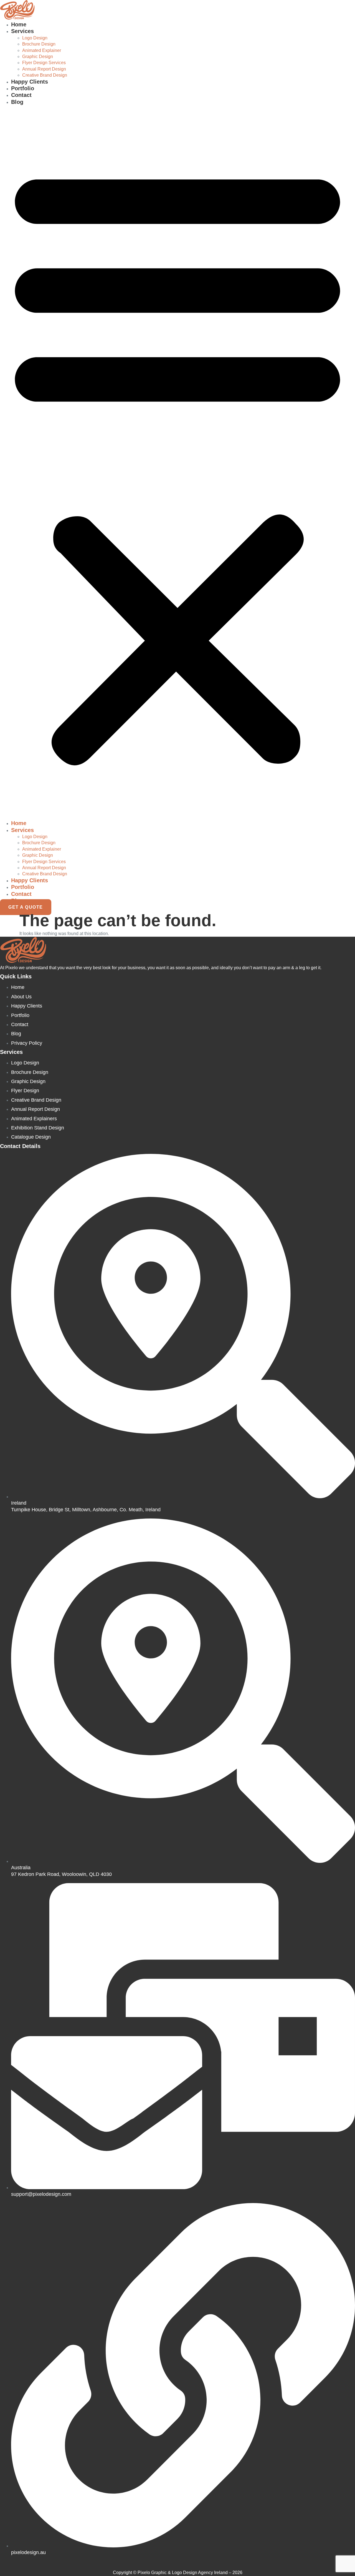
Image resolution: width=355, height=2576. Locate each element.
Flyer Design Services (44, 63)
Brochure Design (39, 44)
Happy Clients (30, 82)
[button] (177, 463)
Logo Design (35, 38)
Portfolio (23, 88)
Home (19, 24)
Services (22, 31)
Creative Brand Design (45, 75)
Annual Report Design (44, 69)
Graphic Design (38, 57)
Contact (21, 95)
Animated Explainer (42, 50)
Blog (17, 102)
